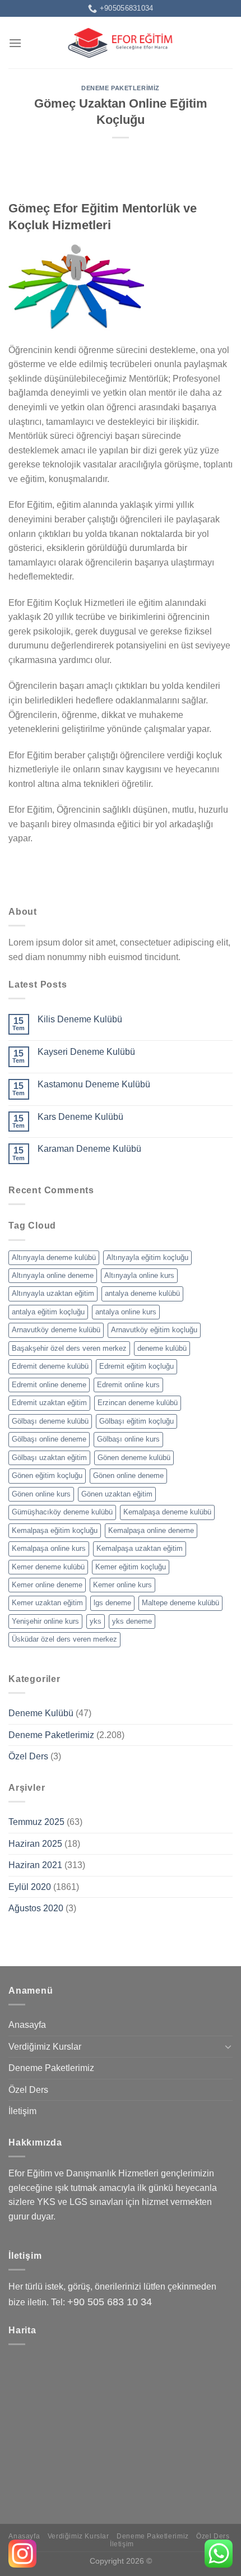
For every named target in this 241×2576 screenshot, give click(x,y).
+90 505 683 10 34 (110, 2302)
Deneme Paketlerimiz (121, 88)
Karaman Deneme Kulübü (89, 1149)
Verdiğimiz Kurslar (45, 2047)
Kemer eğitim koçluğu (131, 1567)
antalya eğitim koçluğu (48, 1312)
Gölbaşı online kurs (128, 1439)
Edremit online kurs (128, 1385)
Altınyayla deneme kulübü (54, 1257)
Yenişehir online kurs (45, 1621)
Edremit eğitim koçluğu (136, 1366)
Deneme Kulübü (41, 1713)
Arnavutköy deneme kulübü (56, 1330)
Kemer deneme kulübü (48, 1567)
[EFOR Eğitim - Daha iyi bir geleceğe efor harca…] (121, 43)
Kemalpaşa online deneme (151, 1530)
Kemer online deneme (47, 1585)
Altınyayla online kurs (139, 1275)
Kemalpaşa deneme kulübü (167, 1512)
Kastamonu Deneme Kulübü (94, 1084)
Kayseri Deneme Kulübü (86, 1052)
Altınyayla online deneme (53, 1275)
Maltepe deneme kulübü (180, 1603)
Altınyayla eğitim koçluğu (147, 1257)
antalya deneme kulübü (142, 1293)
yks (96, 1621)
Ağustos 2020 (36, 1908)
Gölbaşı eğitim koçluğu (136, 1421)
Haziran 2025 (35, 1844)
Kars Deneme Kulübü (80, 1117)
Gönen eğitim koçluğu (47, 1475)
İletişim (22, 2111)
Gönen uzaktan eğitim (117, 1494)
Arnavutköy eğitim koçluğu (154, 1330)
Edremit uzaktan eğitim (49, 1403)
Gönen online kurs (41, 1494)
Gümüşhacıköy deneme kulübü (62, 1512)
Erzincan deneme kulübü (138, 1403)
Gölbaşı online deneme (49, 1439)
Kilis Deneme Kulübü (80, 1019)
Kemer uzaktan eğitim (47, 1603)
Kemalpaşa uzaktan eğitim (140, 1548)
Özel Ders (28, 1756)
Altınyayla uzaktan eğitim (53, 1293)
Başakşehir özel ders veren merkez (69, 1348)
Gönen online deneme (128, 1475)
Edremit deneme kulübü (50, 1366)
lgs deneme (112, 1603)
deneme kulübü (162, 1348)
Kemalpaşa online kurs (49, 1548)
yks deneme (132, 1621)
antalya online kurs (126, 1312)
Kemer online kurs (122, 1585)
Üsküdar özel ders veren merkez (64, 1639)
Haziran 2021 (35, 1865)
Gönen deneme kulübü (134, 1458)
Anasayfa (27, 2025)
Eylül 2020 (30, 1887)
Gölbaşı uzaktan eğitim (49, 1458)
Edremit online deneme (49, 1385)
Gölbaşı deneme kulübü (50, 1421)
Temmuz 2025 (36, 1822)
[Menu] (15, 43)
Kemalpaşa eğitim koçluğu (55, 1530)
